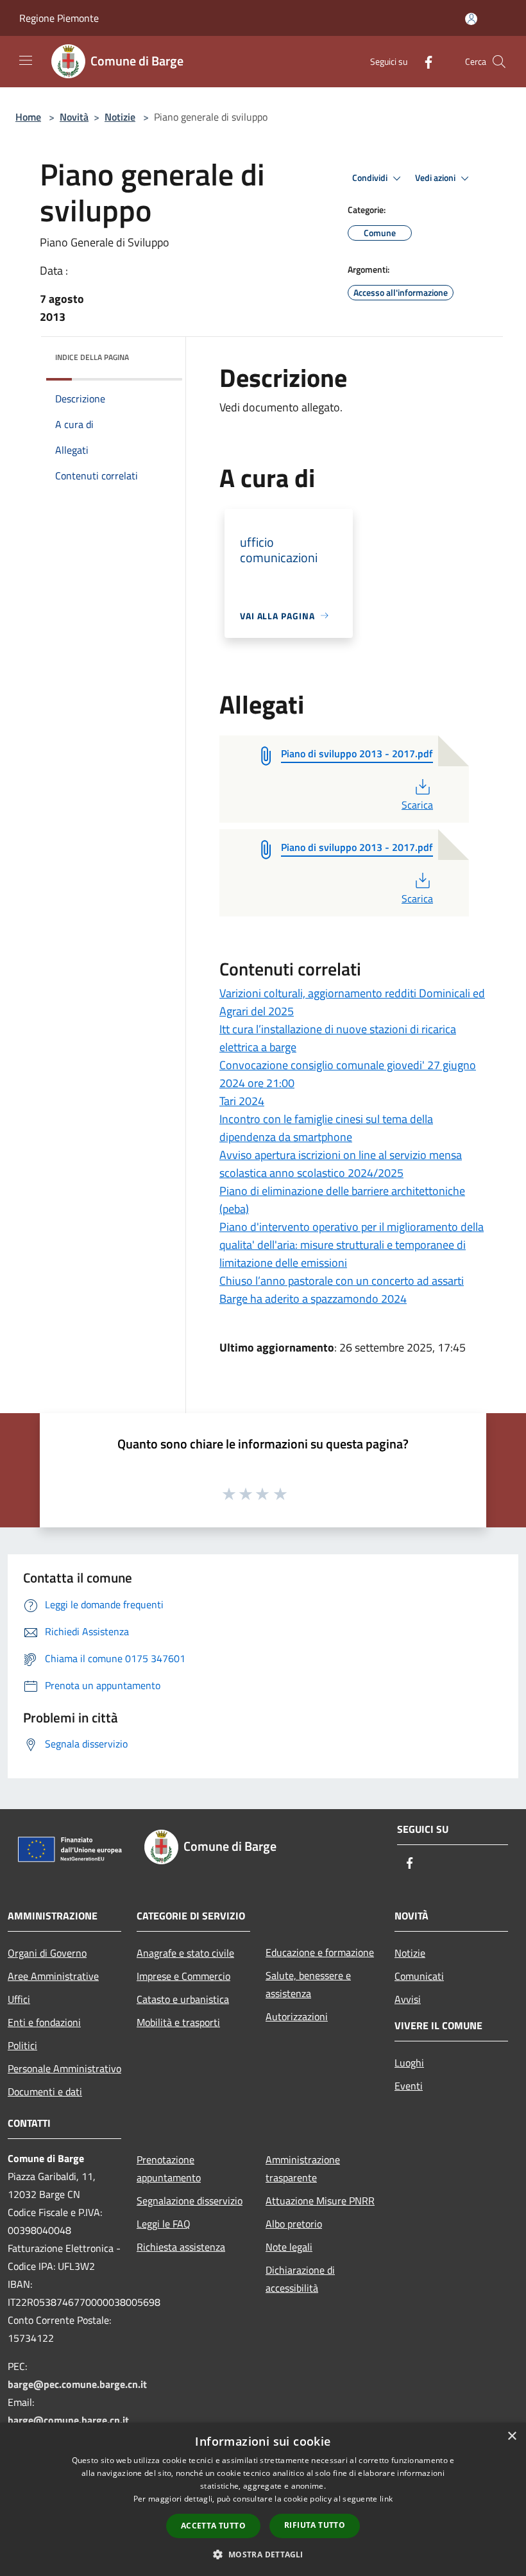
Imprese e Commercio (183, 1976)
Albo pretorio (294, 2224)
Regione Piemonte (59, 18)
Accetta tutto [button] (213, 2526)
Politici (22, 2045)
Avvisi (408, 1999)
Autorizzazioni (297, 2016)
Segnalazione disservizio (190, 2201)
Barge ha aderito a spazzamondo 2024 (313, 1299)
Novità (74, 117)
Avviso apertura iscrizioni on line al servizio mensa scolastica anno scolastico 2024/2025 (341, 1164)
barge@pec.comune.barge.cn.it (77, 2384)
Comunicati (419, 1976)
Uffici (19, 1999)
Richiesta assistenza (181, 2247)
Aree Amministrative (53, 1976)
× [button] (512, 2436)
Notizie (120, 117)
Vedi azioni (436, 178)
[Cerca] (499, 62)
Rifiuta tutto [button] (315, 2525)
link (386, 2499)
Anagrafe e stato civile (185, 1953)
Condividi (371, 178)
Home (28, 117)
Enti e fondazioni (44, 2022)
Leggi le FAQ (164, 2224)
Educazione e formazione (320, 1952)
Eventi (409, 2086)
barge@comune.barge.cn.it (68, 2420)
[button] (263, 2554)
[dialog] (263, 2499)
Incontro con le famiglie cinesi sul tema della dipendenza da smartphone (326, 1128)
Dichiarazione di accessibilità (300, 2279)
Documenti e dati (45, 2091)
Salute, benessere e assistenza (308, 1984)
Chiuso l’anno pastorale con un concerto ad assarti (342, 1281)
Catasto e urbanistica (183, 1999)
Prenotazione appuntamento (169, 2168)
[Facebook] (423, 61)
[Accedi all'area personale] (471, 19)
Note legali (289, 2247)
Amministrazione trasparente (303, 2168)
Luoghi (409, 2063)
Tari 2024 (242, 1101)
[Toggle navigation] (26, 60)
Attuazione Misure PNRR (320, 2201)
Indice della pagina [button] (92, 357)
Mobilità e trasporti (178, 2022)
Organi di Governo (47, 1953)
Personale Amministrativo (64, 2068)
